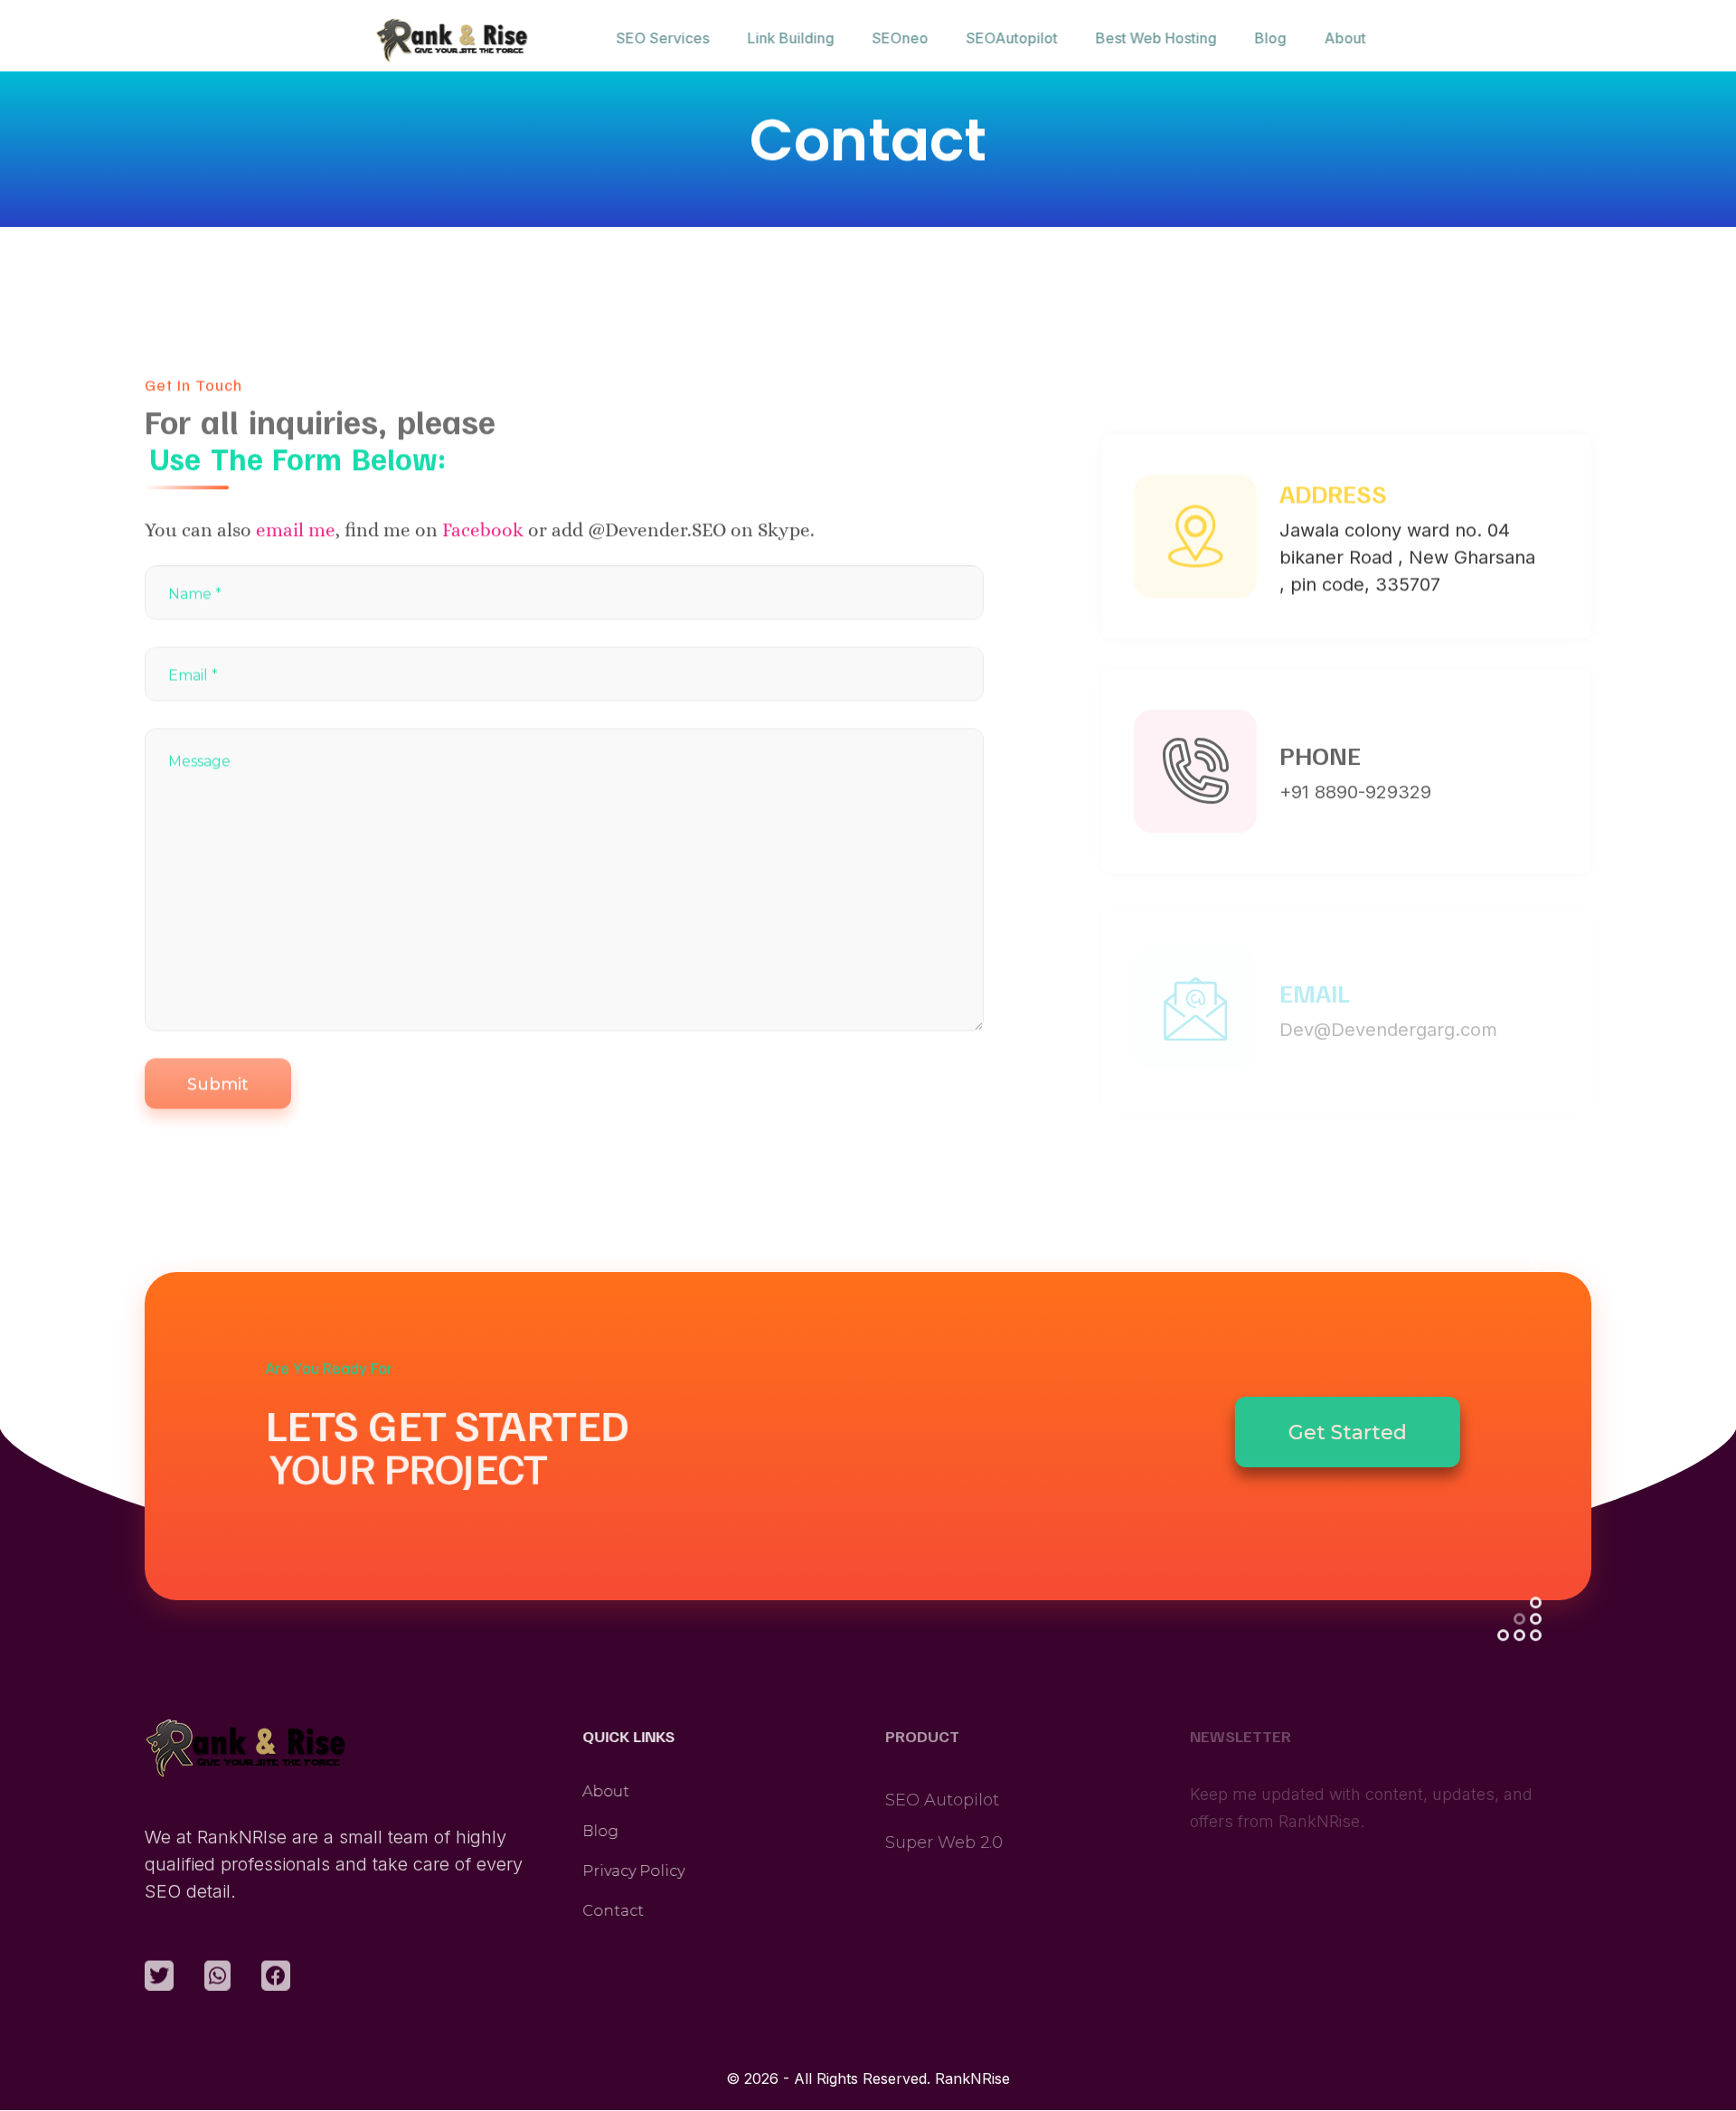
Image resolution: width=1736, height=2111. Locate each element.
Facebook (483, 528)
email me (296, 528)
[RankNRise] (474, 41)
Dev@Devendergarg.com (1388, 998)
